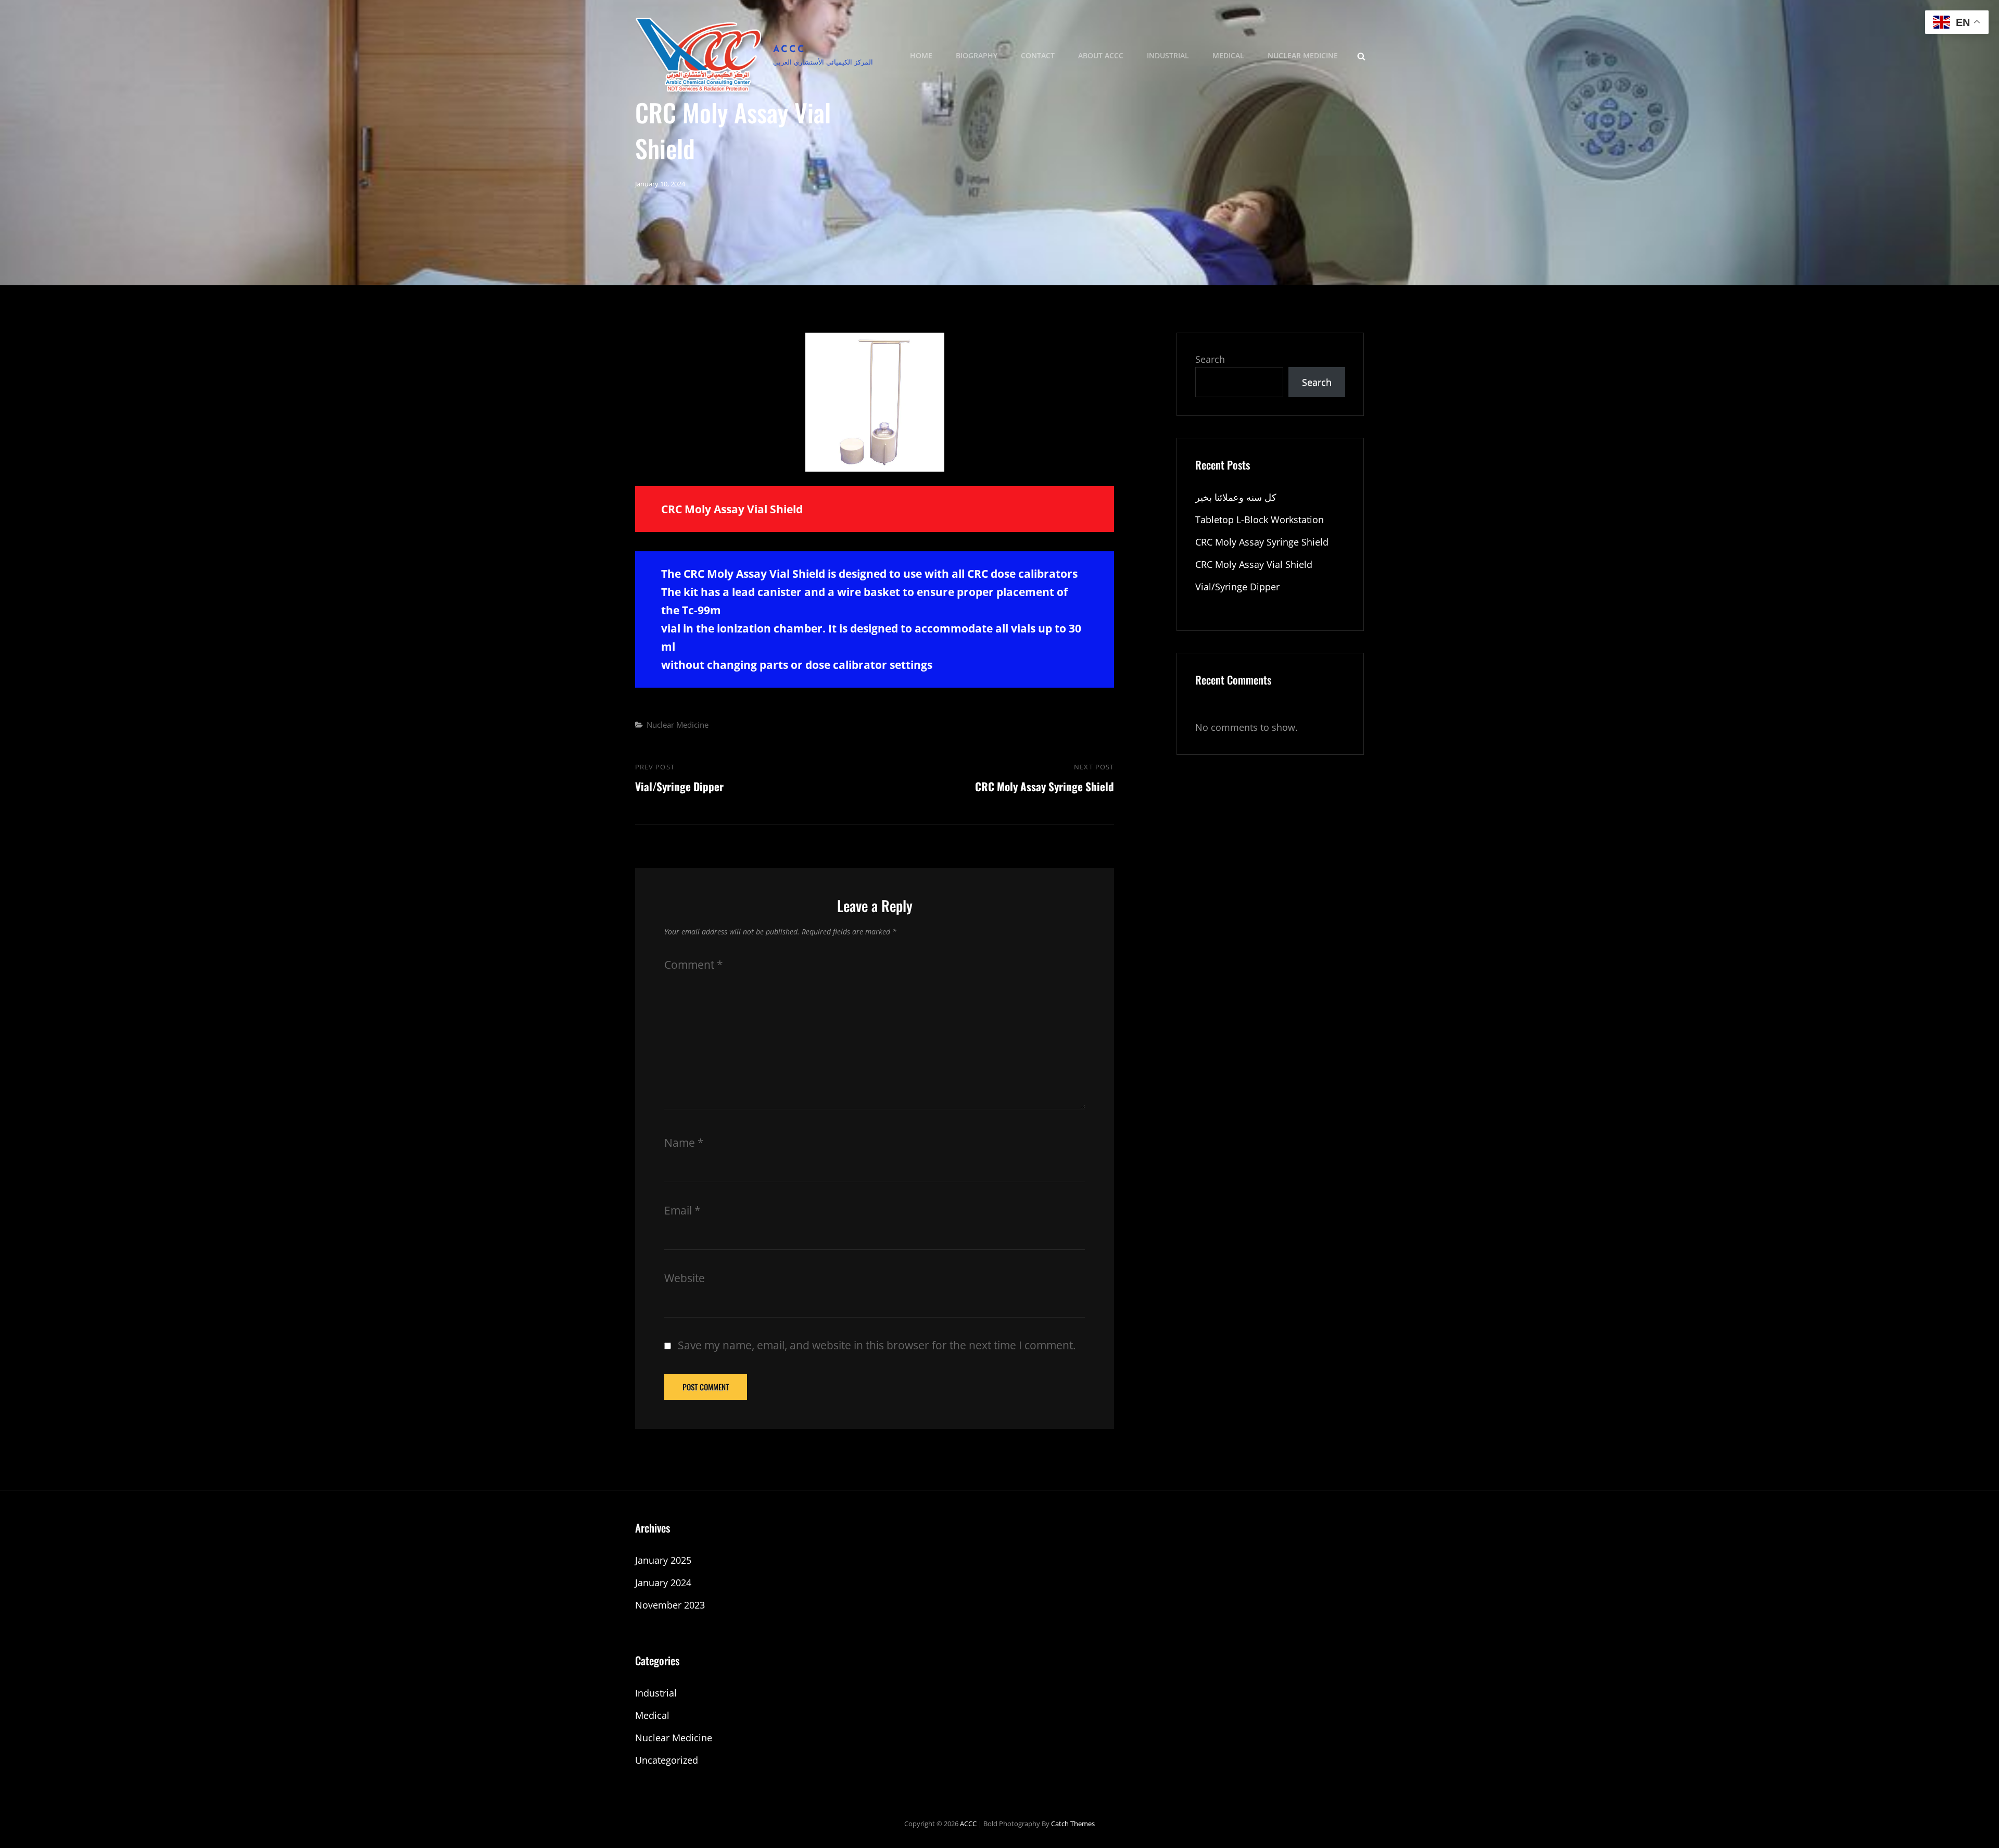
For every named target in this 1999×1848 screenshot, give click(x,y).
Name (684, 1143)
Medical (1228, 55)
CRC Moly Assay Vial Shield (1254, 564)
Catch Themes (1073, 1824)
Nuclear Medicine (1303, 55)
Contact (1038, 55)
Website (685, 1278)
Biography (977, 55)
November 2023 (670, 1605)
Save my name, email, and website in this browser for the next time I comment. (877, 1345)
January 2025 (663, 1560)
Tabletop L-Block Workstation (1260, 520)
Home (921, 55)
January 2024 (663, 1583)
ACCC (789, 50)
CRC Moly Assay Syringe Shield (1262, 542)
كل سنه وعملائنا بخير (1236, 497)
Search (1210, 359)
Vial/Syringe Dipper (1237, 587)
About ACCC (1101, 55)
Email (682, 1210)
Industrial (1168, 55)
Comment (694, 965)
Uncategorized (667, 1760)
